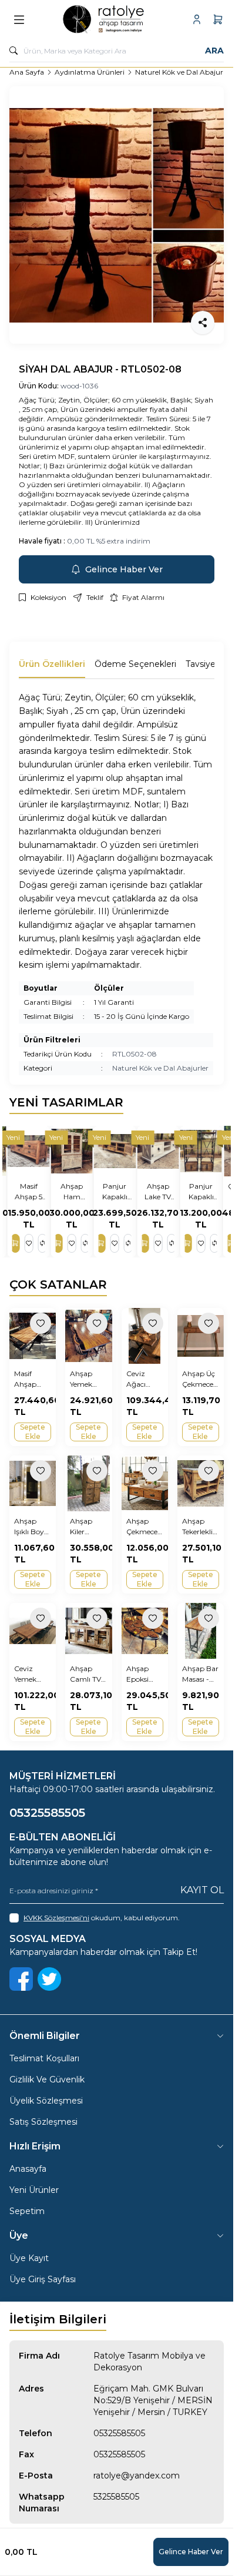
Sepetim (27, 2211)
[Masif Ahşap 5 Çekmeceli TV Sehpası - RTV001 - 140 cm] (30, 1151)
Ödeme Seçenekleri (135, 664)
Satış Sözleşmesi (43, 2122)
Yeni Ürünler (34, 2190)
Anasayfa (28, 2169)
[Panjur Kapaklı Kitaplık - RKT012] (203, 1151)
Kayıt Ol (202, 1890)
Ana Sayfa (27, 72)
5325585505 (116, 2497)
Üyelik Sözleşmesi (46, 2101)
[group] (117, 215)
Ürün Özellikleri (52, 664)
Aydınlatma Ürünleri (90, 72)
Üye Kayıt (29, 2258)
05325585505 (119, 2433)
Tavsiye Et (206, 664)
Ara (214, 51)
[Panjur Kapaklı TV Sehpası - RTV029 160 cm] (117, 1151)
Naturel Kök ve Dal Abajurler (183, 72)
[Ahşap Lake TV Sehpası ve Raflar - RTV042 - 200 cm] (159, 1151)
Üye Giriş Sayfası (43, 2279)
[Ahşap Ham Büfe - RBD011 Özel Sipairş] (73, 1151)
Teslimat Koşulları (44, 2058)
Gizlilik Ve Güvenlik (47, 2079)
